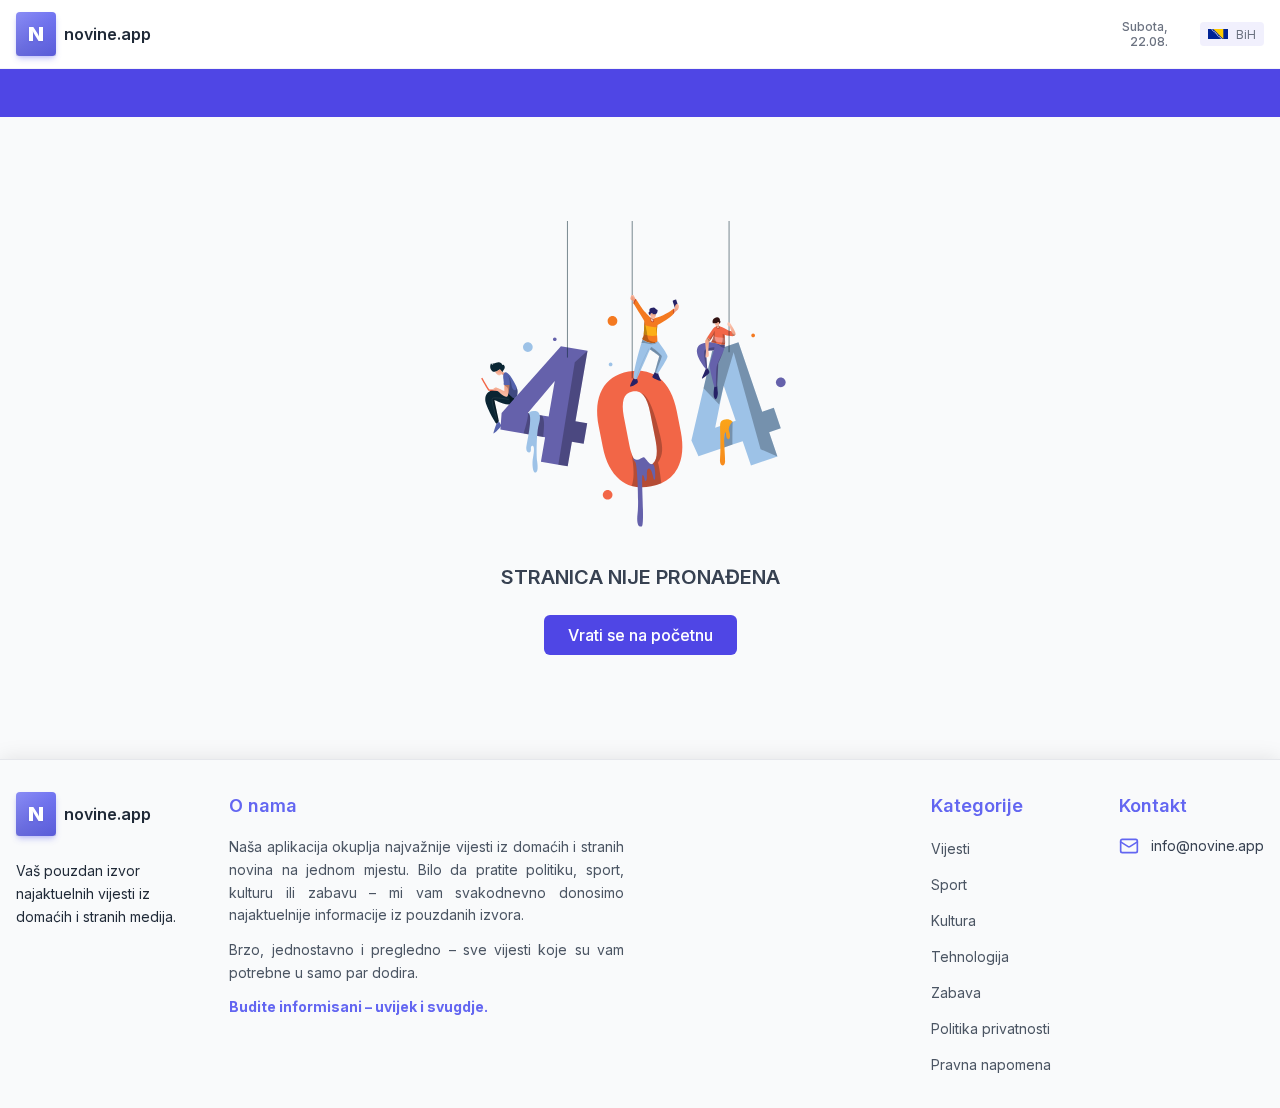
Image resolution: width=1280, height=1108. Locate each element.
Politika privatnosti (990, 1028)
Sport (949, 884)
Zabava (956, 992)
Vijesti (950, 848)
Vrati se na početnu (640, 635)
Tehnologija (970, 956)
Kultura (953, 920)
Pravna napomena (991, 1064)
